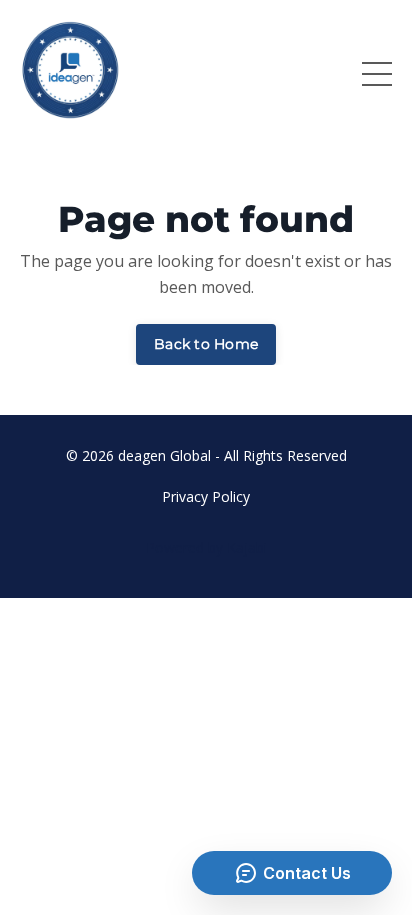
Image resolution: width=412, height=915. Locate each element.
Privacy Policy (206, 496)
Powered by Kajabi (206, 547)
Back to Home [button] (206, 344)
